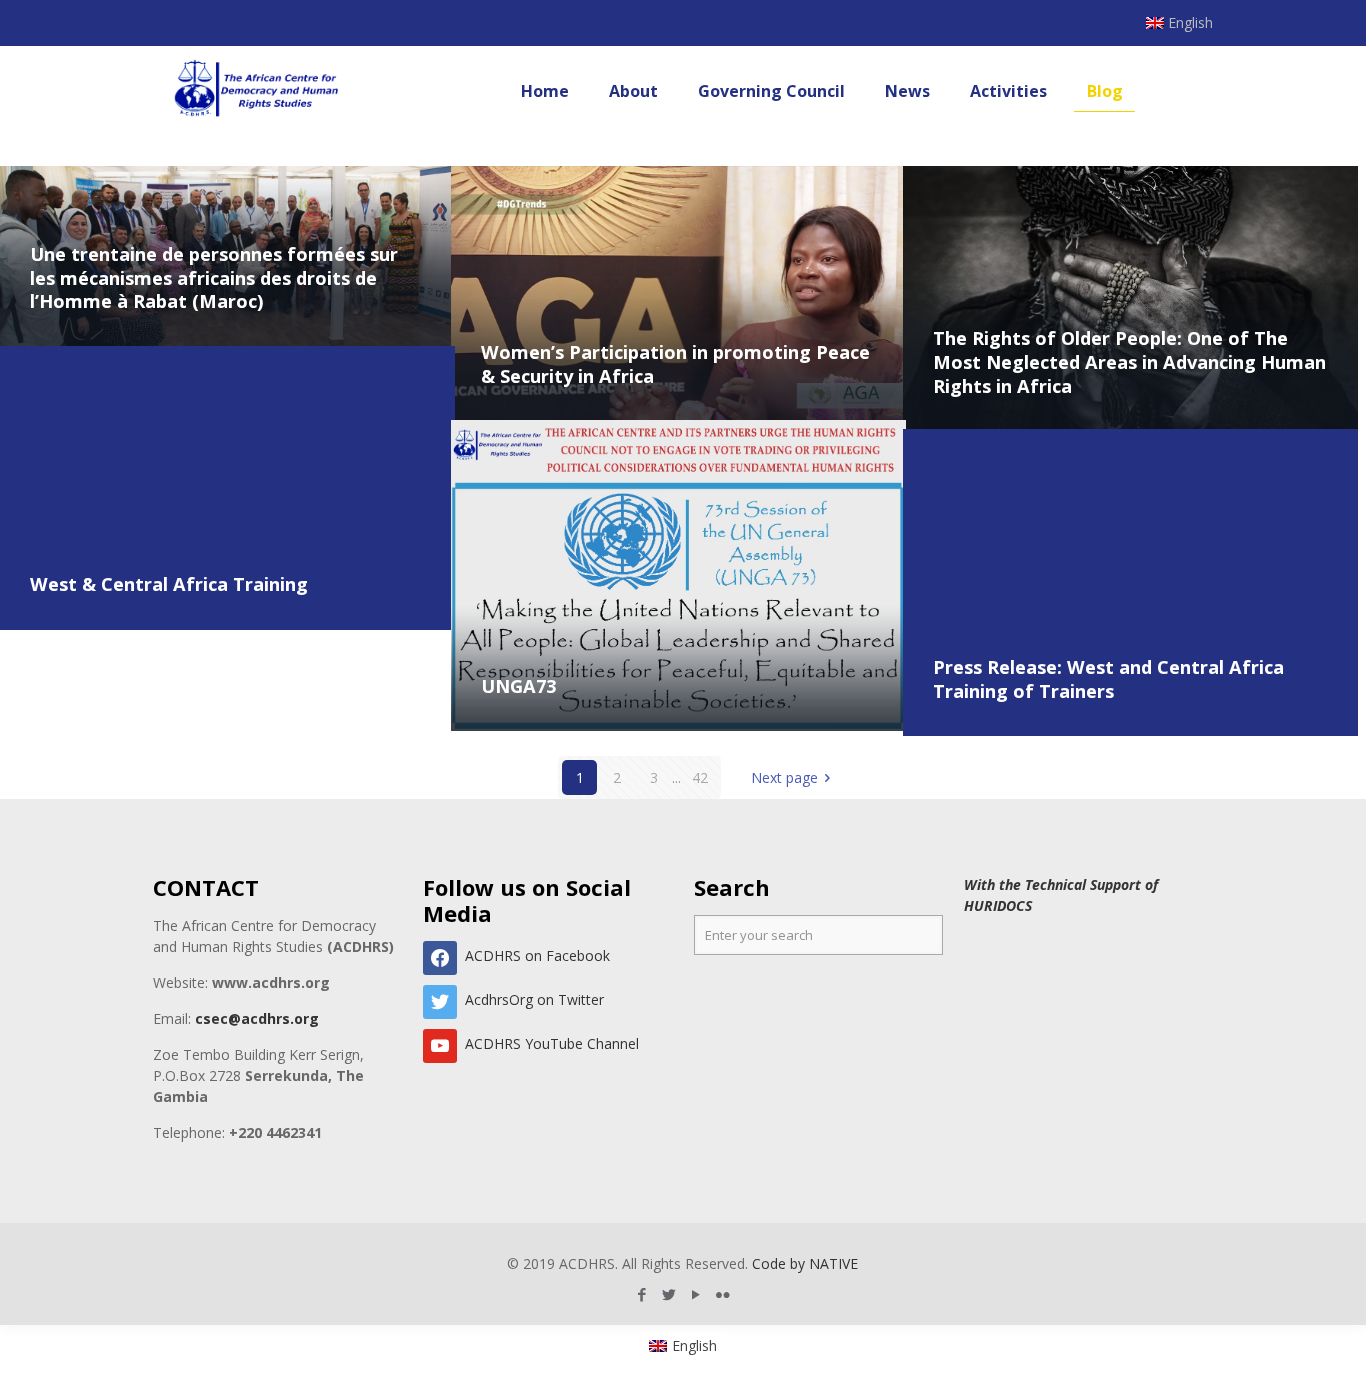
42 (700, 777)
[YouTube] (696, 1294)
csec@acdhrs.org (257, 1018)
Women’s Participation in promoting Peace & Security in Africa (675, 364)
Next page (784, 777)
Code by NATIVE (805, 1263)
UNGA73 (518, 686)
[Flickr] (723, 1294)
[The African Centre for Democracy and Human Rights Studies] (257, 91)
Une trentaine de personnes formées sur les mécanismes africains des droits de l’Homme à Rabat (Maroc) (214, 277)
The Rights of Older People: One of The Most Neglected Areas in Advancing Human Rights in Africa (1129, 361)
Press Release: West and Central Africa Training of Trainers (1108, 679)
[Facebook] (642, 1294)
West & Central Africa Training (169, 584)
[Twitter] (669, 1294)
